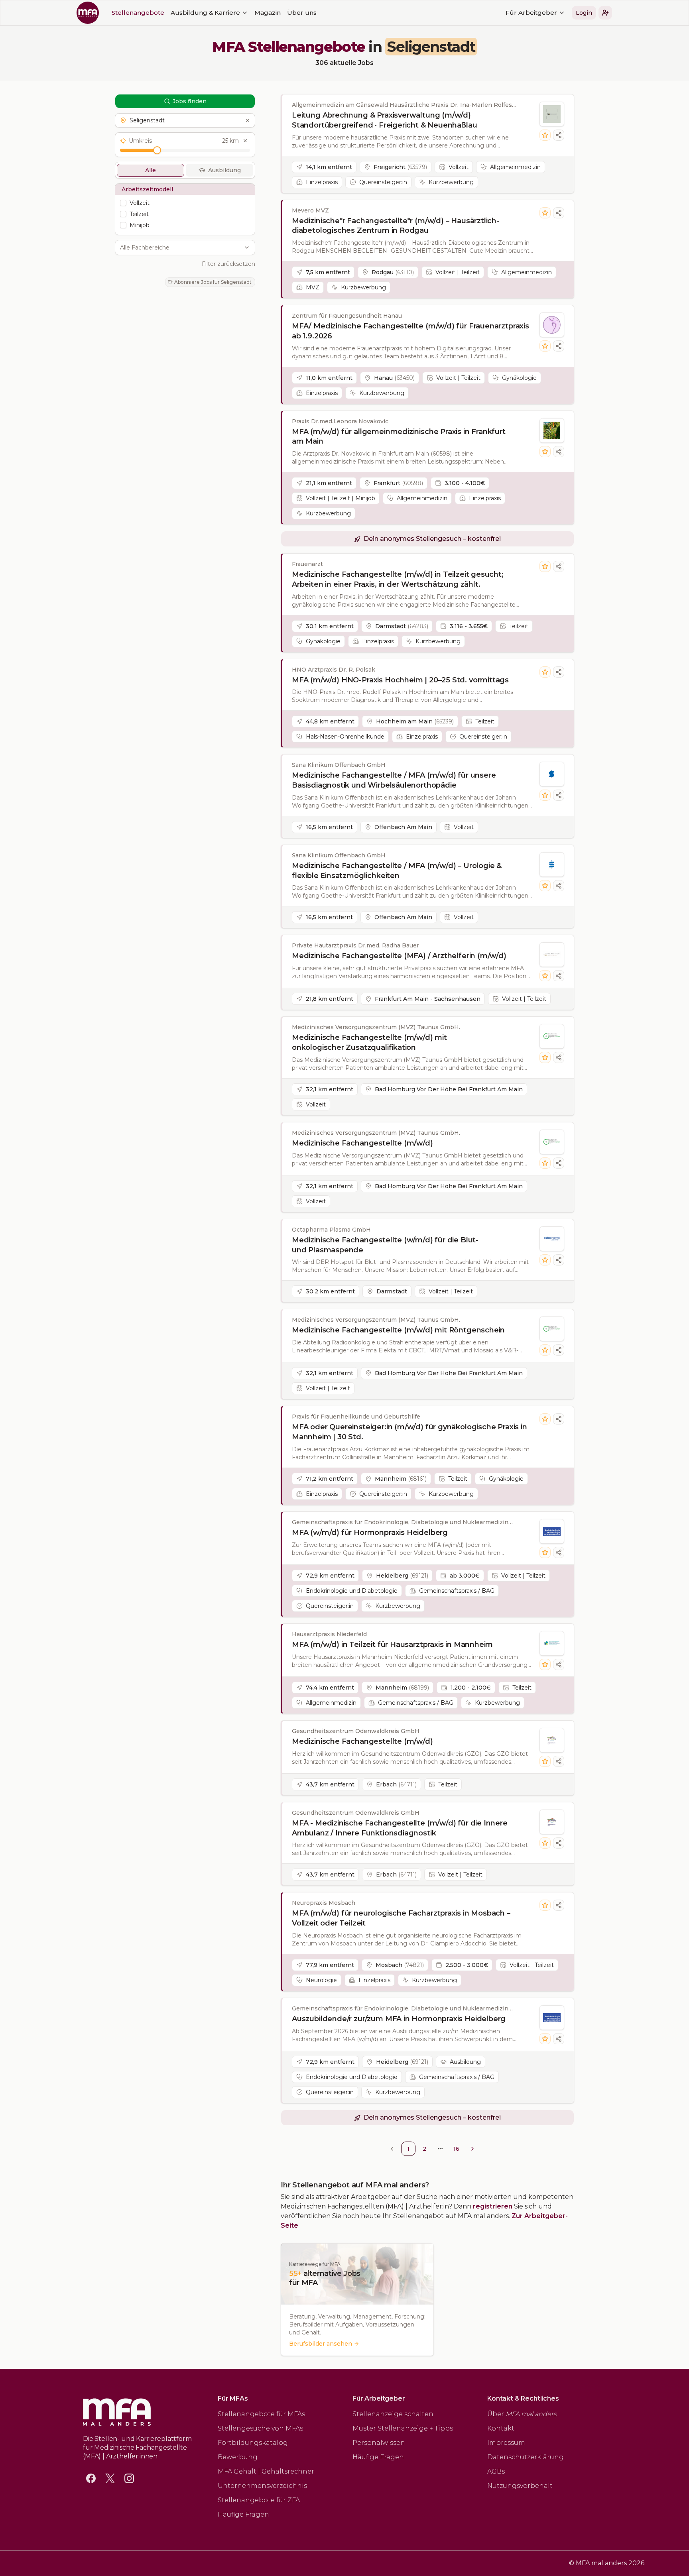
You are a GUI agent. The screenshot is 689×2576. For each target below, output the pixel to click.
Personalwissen (379, 2443)
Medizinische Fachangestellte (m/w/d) (362, 1143)
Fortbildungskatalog (253, 2443)
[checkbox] (123, 203)
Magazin (268, 13)
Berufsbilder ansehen (321, 2344)
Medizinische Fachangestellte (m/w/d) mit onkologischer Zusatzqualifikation (369, 1042)
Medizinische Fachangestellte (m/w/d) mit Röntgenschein (398, 1330)
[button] (605, 13)
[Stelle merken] (545, 135)
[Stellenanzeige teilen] (559, 135)
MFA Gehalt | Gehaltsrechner (266, 2471)
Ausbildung (224, 170)
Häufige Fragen (243, 2514)
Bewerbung (238, 2457)
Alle (151, 170)
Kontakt (501, 2428)
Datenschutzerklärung (526, 2457)
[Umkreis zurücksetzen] (245, 141)
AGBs (496, 2471)
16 (456, 2149)
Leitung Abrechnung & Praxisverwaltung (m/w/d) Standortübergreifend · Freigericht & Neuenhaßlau (384, 120)
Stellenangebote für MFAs (261, 2414)
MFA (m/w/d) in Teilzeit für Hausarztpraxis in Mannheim (392, 1645)
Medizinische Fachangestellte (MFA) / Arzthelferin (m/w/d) (399, 956)
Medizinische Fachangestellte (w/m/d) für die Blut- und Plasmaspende (385, 1245)
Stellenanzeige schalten (393, 2414)
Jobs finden (190, 101)
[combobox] (181, 248)
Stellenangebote (138, 13)
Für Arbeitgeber (531, 13)
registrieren (493, 2206)
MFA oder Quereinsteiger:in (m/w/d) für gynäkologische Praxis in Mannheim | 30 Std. (409, 1432)
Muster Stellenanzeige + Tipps (403, 2428)
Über (522, 2414)
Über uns (302, 13)
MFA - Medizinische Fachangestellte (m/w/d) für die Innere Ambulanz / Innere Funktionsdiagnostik (400, 1828)
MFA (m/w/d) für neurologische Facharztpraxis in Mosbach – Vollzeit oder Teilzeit (401, 1918)
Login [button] (584, 13)
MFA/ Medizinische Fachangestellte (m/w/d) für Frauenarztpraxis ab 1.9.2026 (410, 331)
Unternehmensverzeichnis (262, 2486)
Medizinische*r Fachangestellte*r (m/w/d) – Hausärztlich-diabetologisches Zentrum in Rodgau (396, 226)
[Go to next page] (472, 2149)
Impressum (506, 2443)
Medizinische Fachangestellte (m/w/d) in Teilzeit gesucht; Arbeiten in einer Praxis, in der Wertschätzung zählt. (398, 579)
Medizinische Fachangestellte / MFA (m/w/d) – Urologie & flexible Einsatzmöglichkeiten (397, 871)
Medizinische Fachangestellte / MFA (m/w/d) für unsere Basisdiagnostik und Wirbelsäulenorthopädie (394, 780)
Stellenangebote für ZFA (259, 2500)
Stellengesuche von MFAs (260, 2428)
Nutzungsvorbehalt (520, 2486)
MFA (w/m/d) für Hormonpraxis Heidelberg (370, 1533)
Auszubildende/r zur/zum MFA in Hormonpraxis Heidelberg (399, 2019)
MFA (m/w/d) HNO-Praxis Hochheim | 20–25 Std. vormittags (400, 680)
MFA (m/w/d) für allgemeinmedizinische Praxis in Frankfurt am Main (399, 437)
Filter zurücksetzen (228, 264)
